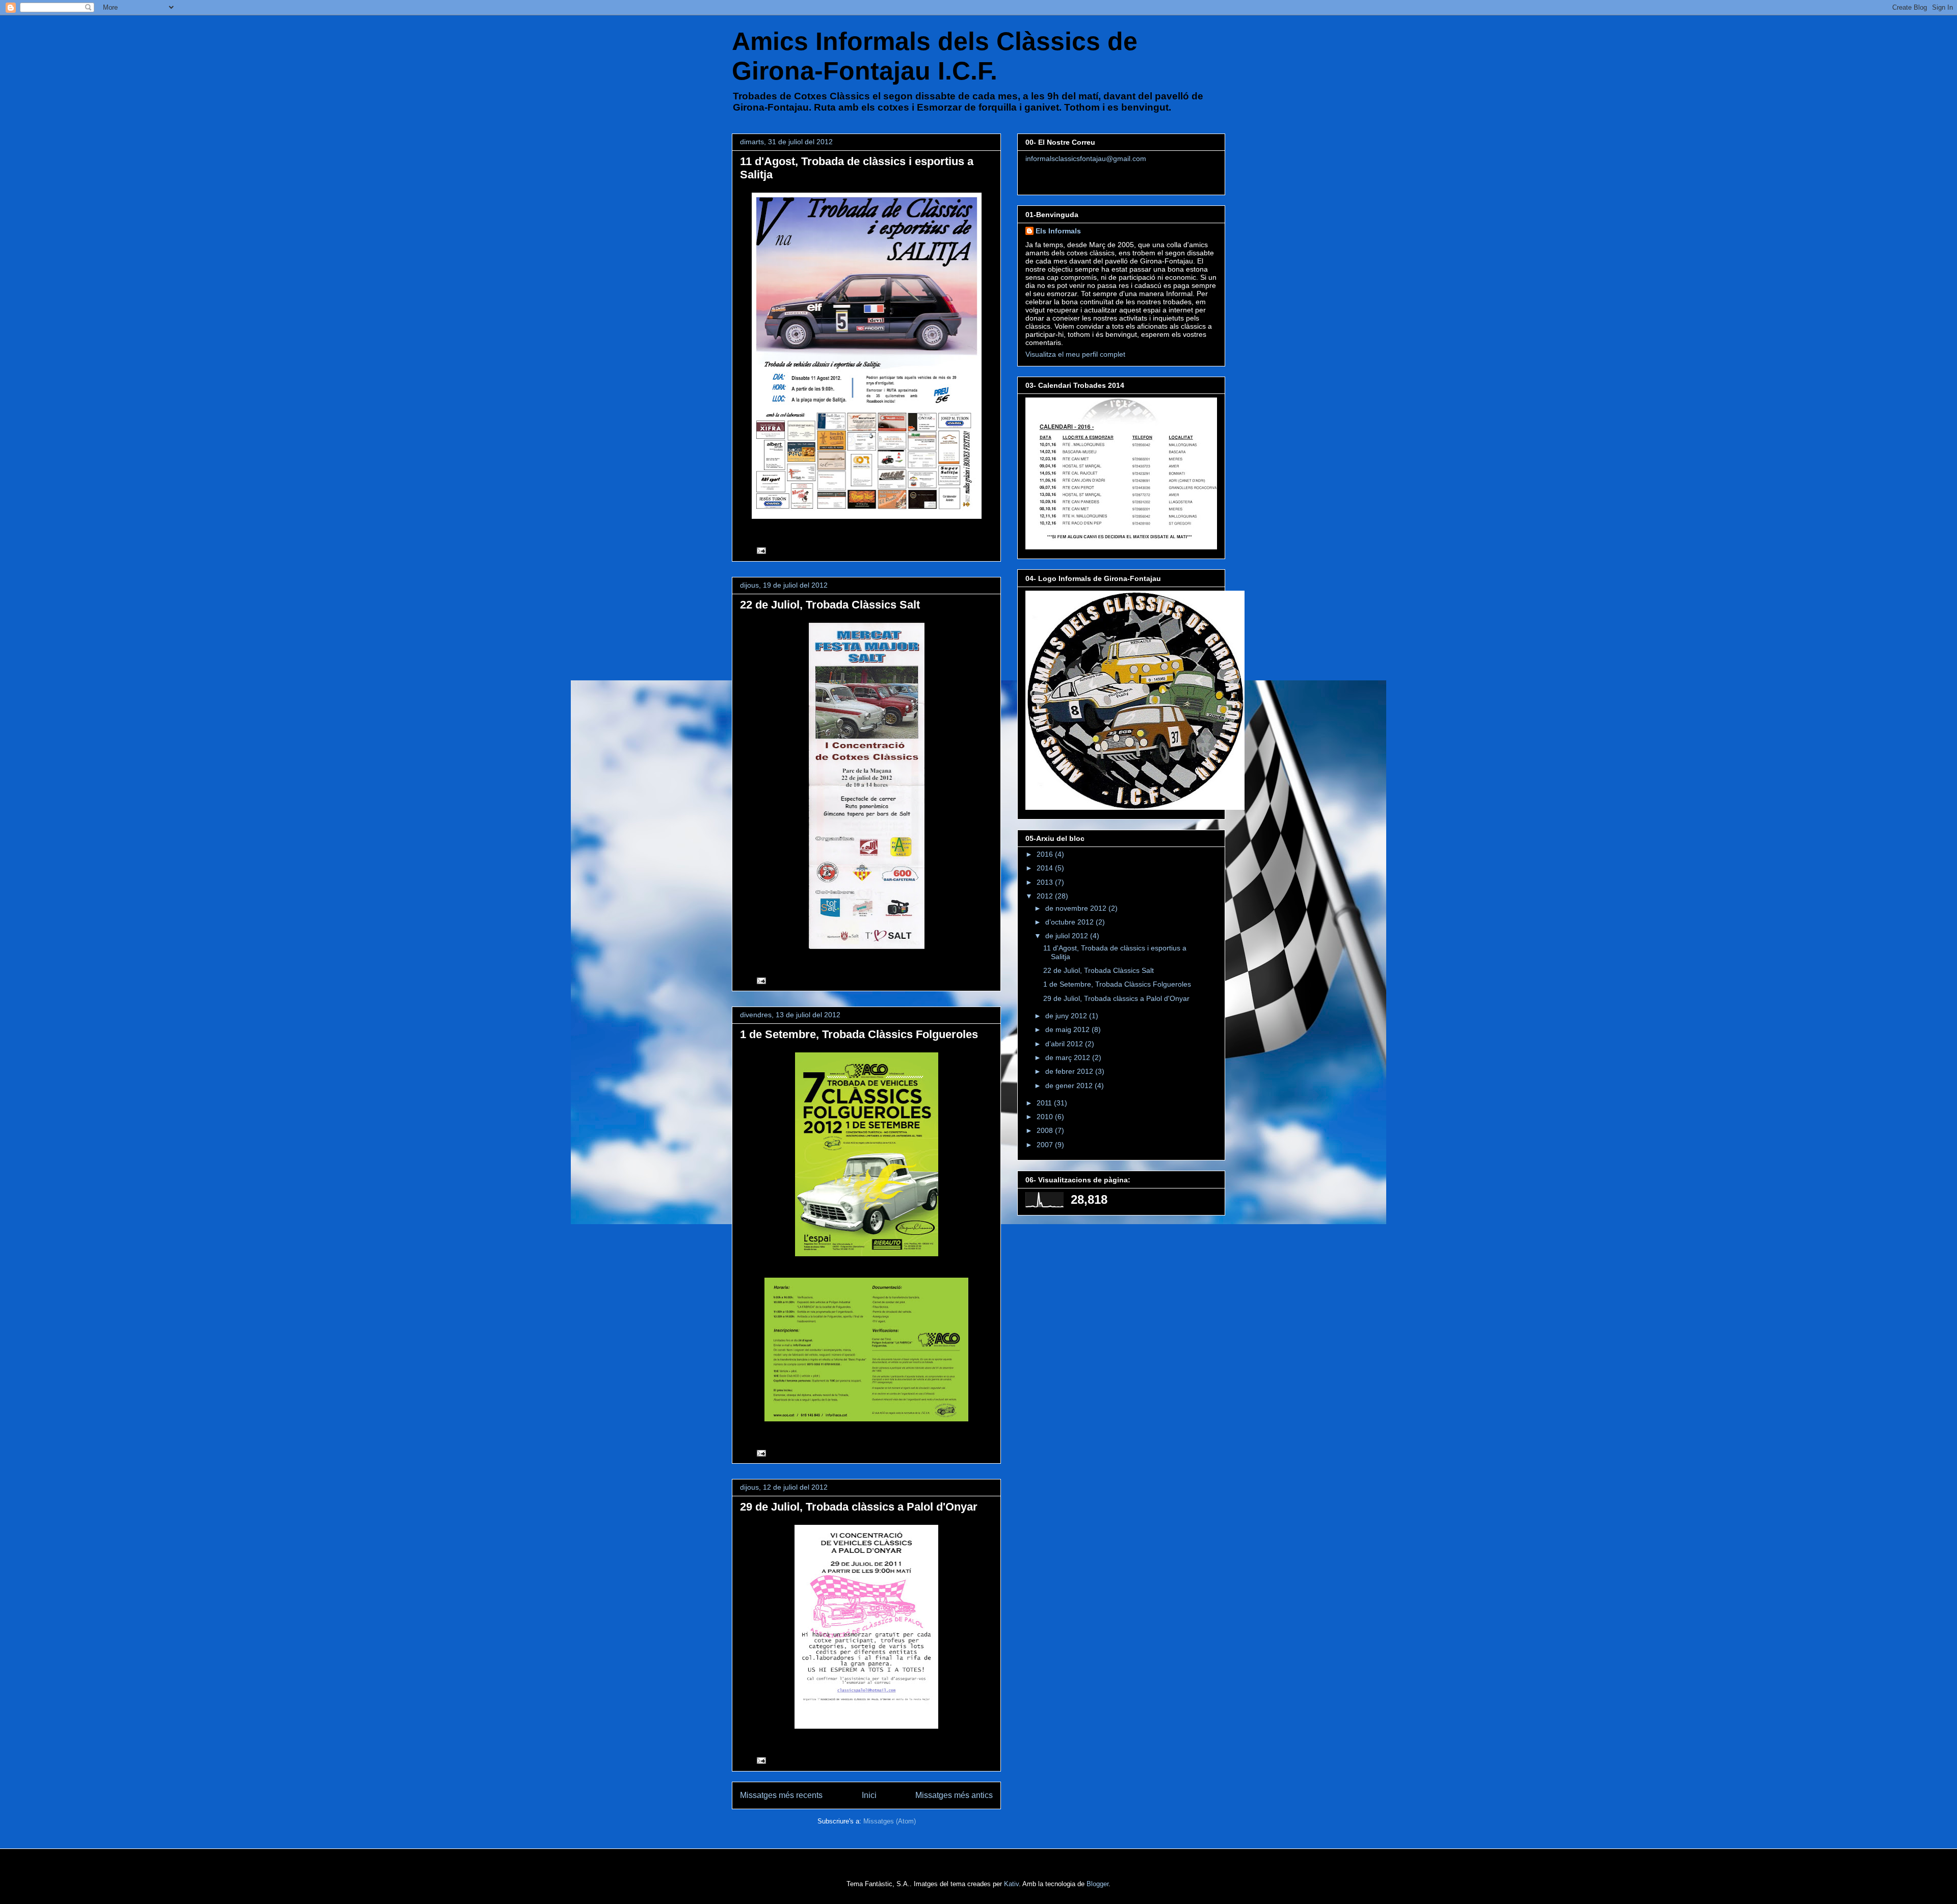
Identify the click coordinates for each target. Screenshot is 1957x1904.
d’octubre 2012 (1070, 922)
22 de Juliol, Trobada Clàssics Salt (830, 605)
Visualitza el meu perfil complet (1075, 354)
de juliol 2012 (1068, 936)
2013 (1046, 882)
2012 (1046, 896)
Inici (869, 1795)
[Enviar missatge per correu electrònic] (761, 550)
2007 (1046, 1145)
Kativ (1011, 1884)
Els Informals (1058, 231)
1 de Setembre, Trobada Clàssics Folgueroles (859, 1034)
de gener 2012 (1070, 1086)
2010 (1046, 1117)
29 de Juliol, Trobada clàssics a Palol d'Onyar (859, 1507)
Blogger (1097, 1884)
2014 (1046, 868)
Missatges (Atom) (890, 1821)
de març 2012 (1069, 1057)
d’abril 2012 (1065, 1044)
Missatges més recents (781, 1795)
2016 (1046, 854)
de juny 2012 (1067, 1016)
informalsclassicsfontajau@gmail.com (1086, 158)
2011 (1045, 1103)
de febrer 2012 (1070, 1071)
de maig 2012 (1068, 1029)
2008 (1046, 1130)
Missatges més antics (954, 1795)
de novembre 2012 (1077, 908)
